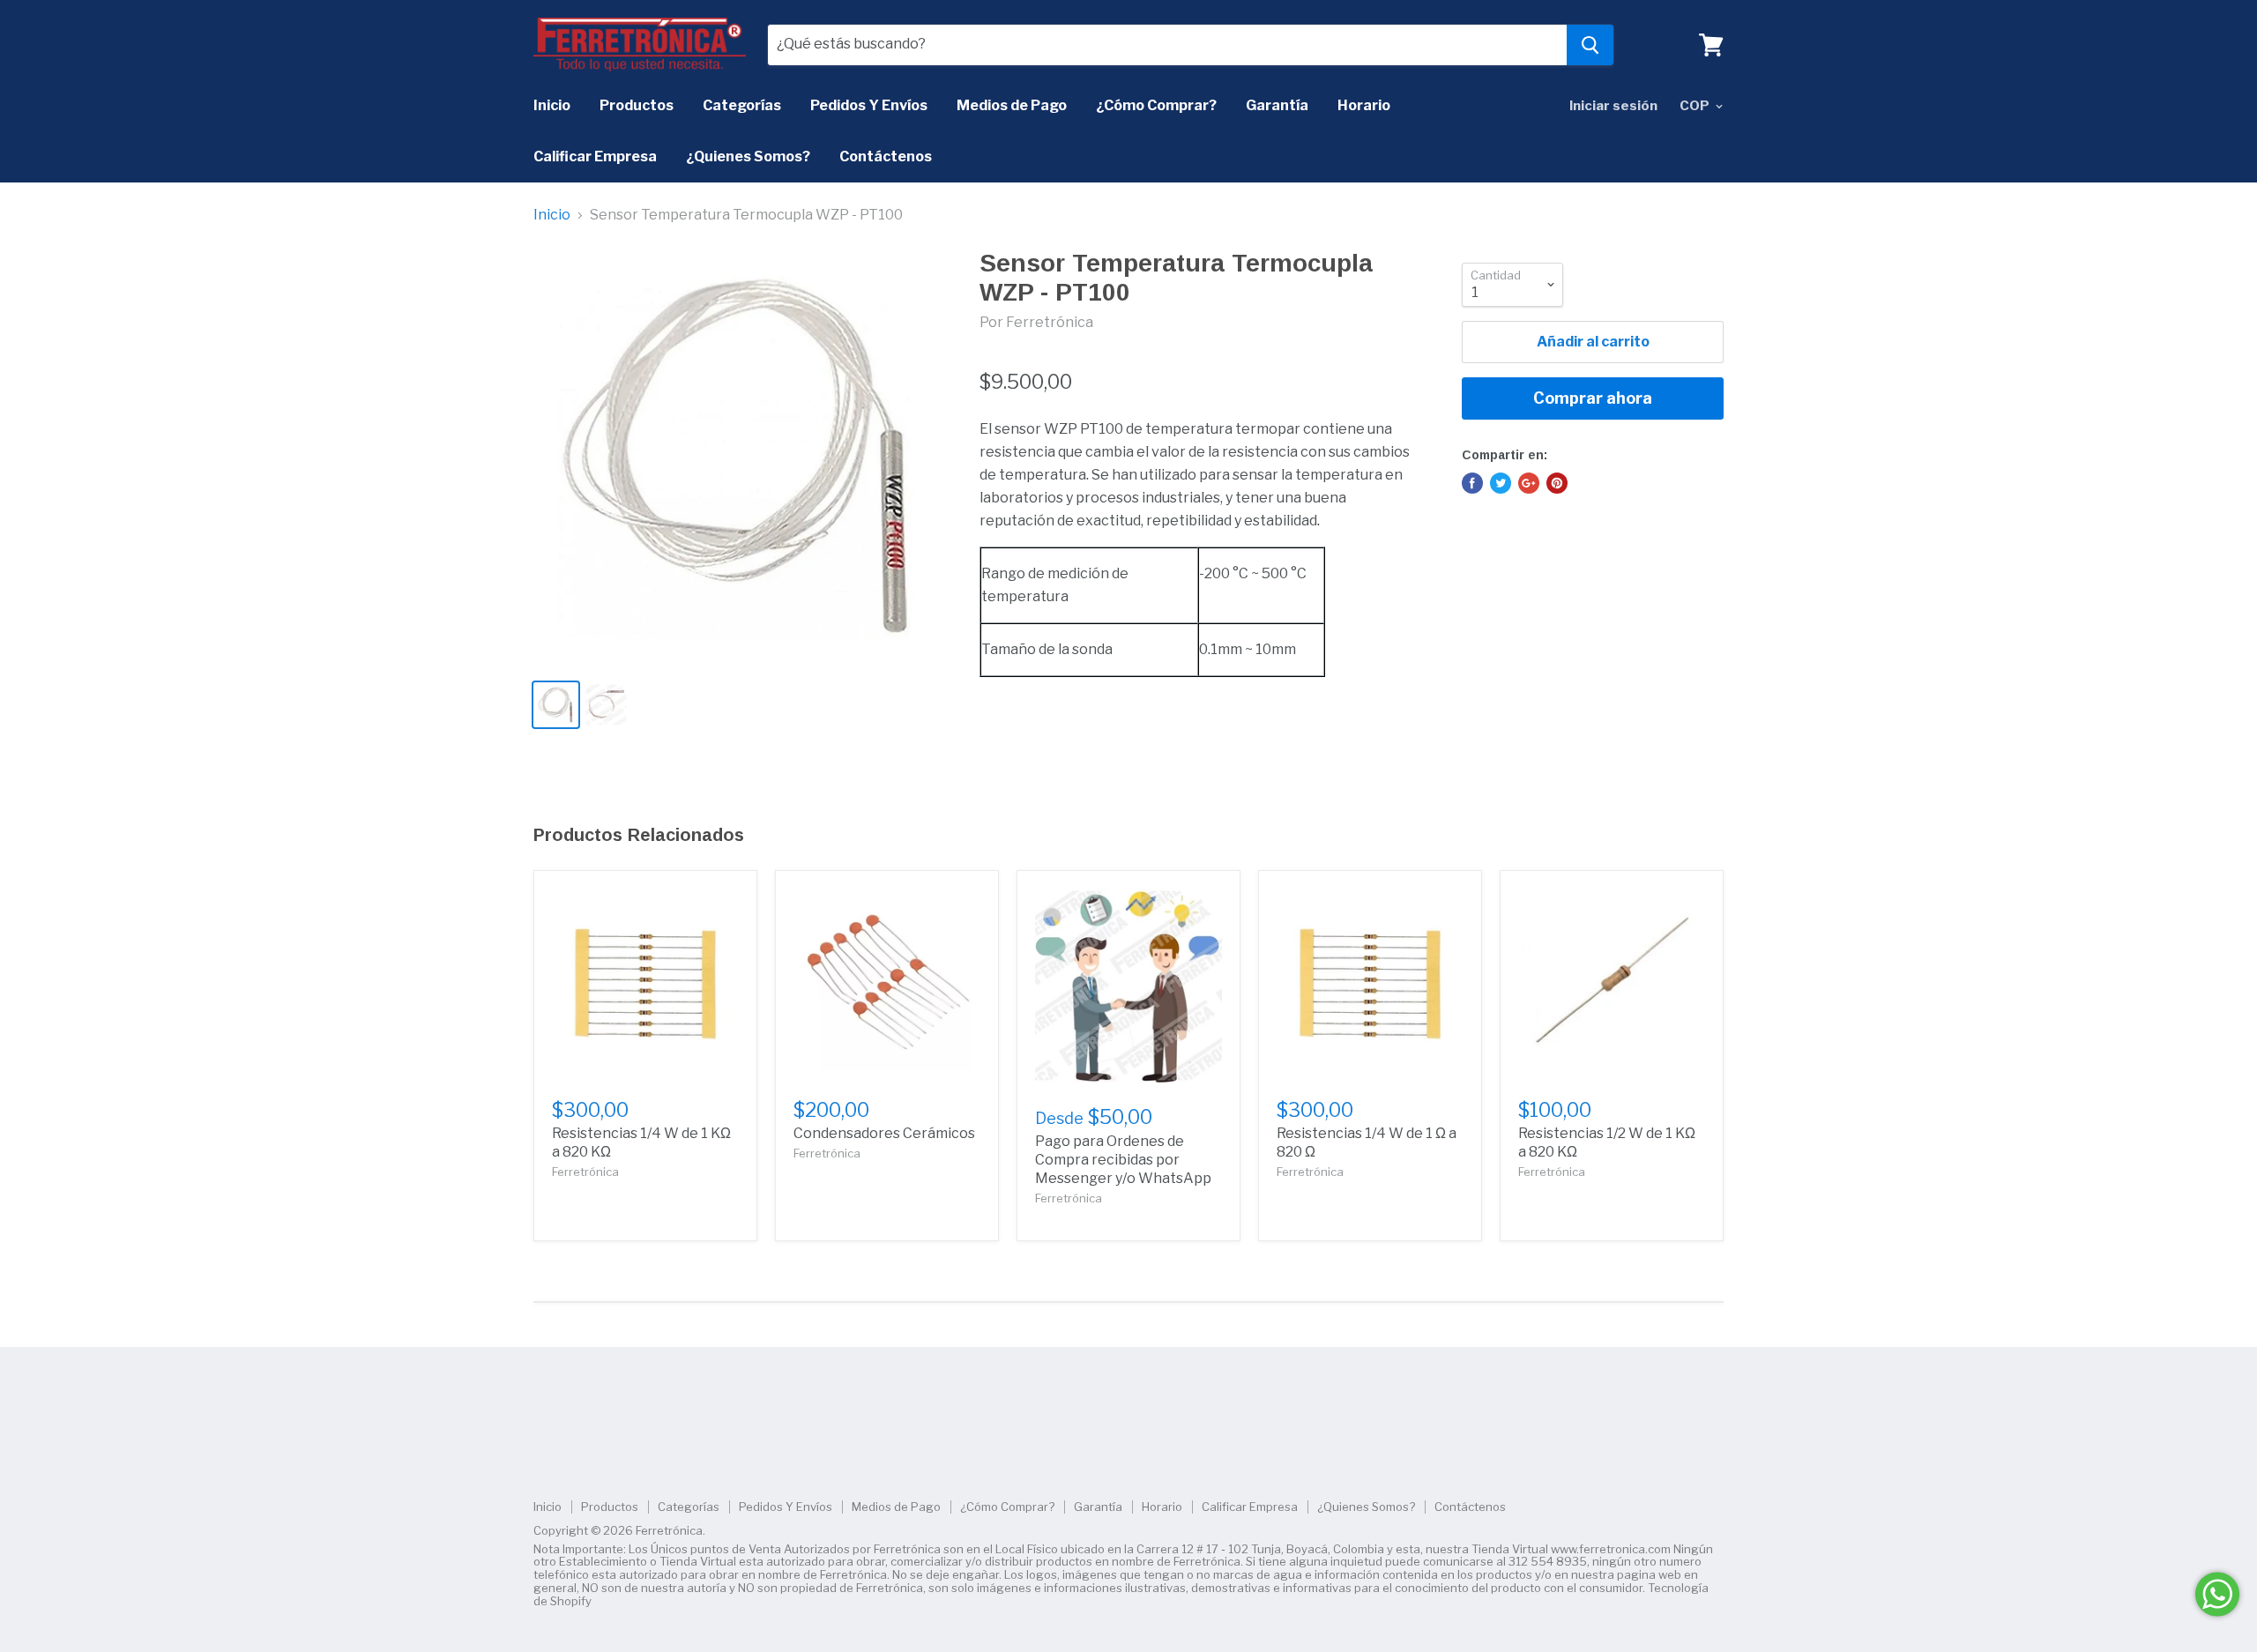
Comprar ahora (1593, 398)
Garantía (1277, 105)
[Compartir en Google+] (1529, 483)
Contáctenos (886, 156)
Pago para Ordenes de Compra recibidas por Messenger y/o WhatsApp (1123, 1160)
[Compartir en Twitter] (1501, 483)
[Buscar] (1590, 45)
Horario (1364, 105)
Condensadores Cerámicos (884, 1133)
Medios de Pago (1012, 105)
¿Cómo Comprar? (1156, 105)
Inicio (552, 105)
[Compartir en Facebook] (1472, 483)
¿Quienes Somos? (748, 156)
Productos (637, 105)
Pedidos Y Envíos (869, 105)
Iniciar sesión (1613, 106)
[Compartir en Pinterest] (1557, 483)
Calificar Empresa (595, 156)
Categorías (742, 105)
